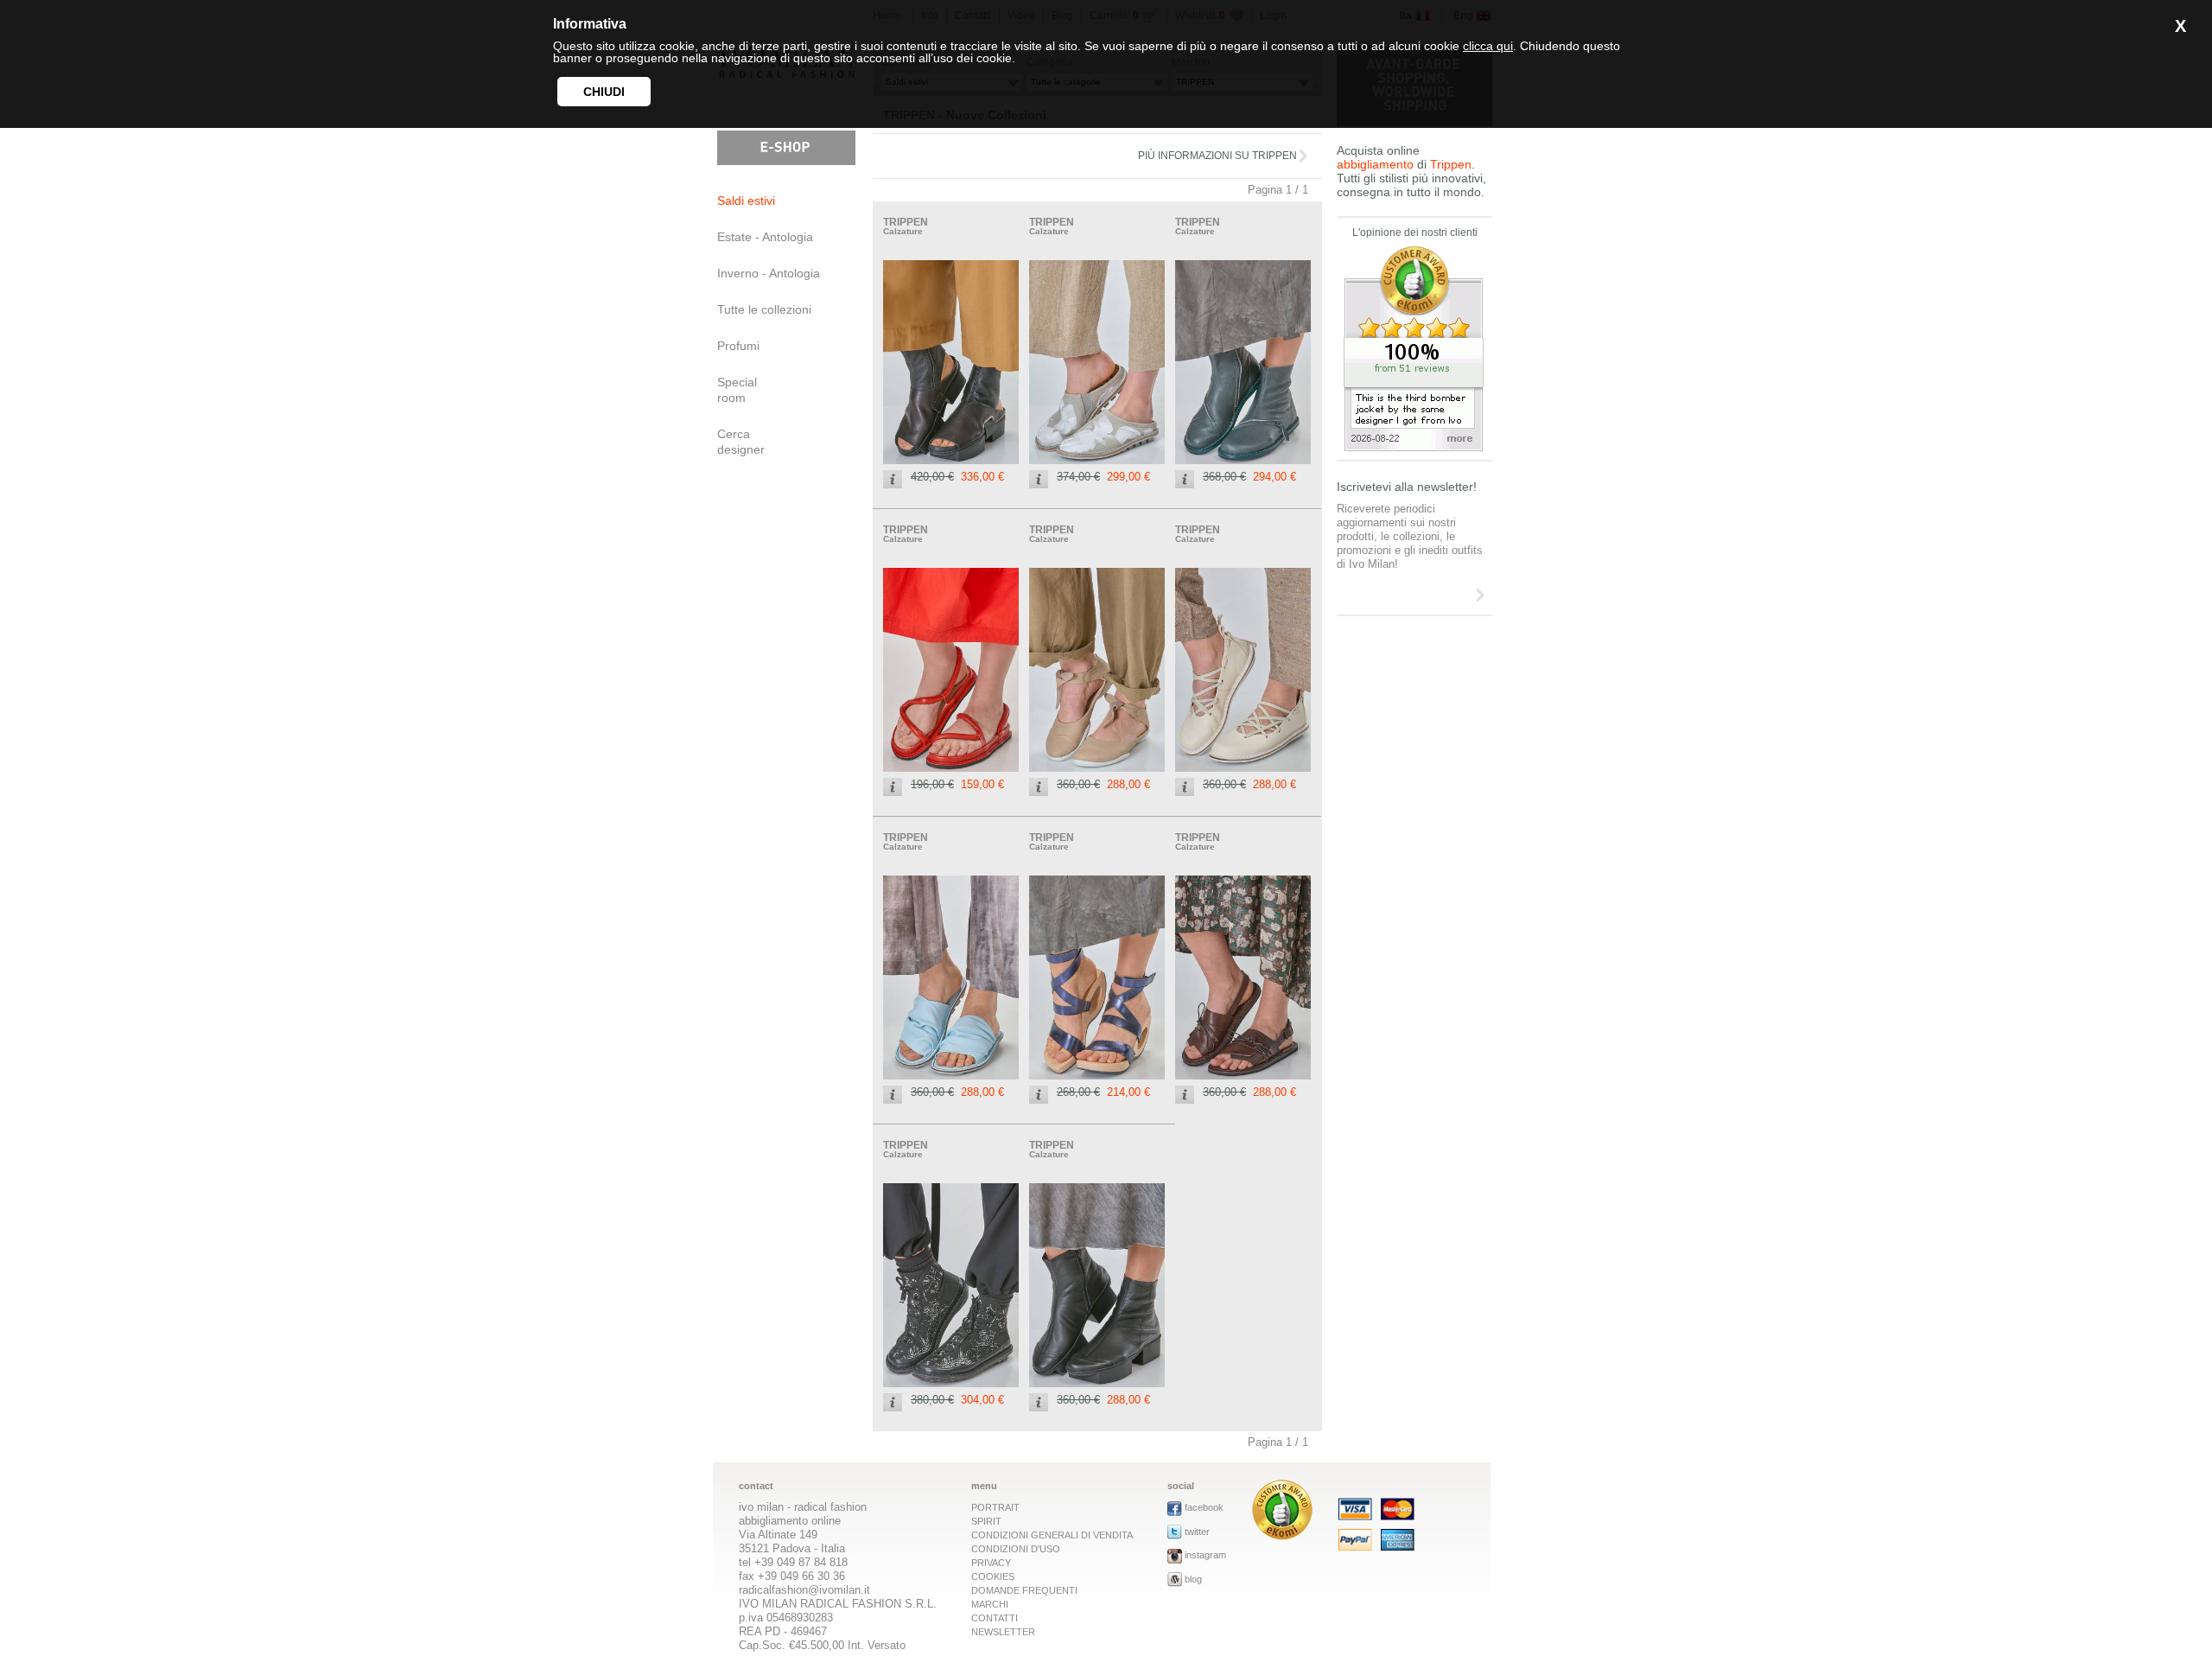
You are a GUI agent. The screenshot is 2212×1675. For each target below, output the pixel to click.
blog (1193, 1579)
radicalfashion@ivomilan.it (804, 1590)
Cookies (993, 1576)
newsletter (1003, 1632)
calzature (903, 231)
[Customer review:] (1282, 1535)
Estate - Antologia (765, 237)
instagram (1205, 1555)
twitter (1197, 1532)
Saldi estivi (746, 201)
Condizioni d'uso (1016, 1549)
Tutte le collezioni (764, 309)
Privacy (991, 1563)
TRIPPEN (906, 222)
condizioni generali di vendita (1052, 1535)
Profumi (738, 346)
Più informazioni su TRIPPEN (1217, 156)
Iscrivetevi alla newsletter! (1407, 487)
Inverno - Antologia (769, 273)
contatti (995, 1618)
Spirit (986, 1521)
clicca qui (1488, 46)
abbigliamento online (790, 1521)
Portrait (995, 1507)
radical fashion (830, 1507)
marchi (990, 1604)
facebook (1204, 1507)
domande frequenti (1024, 1590)
